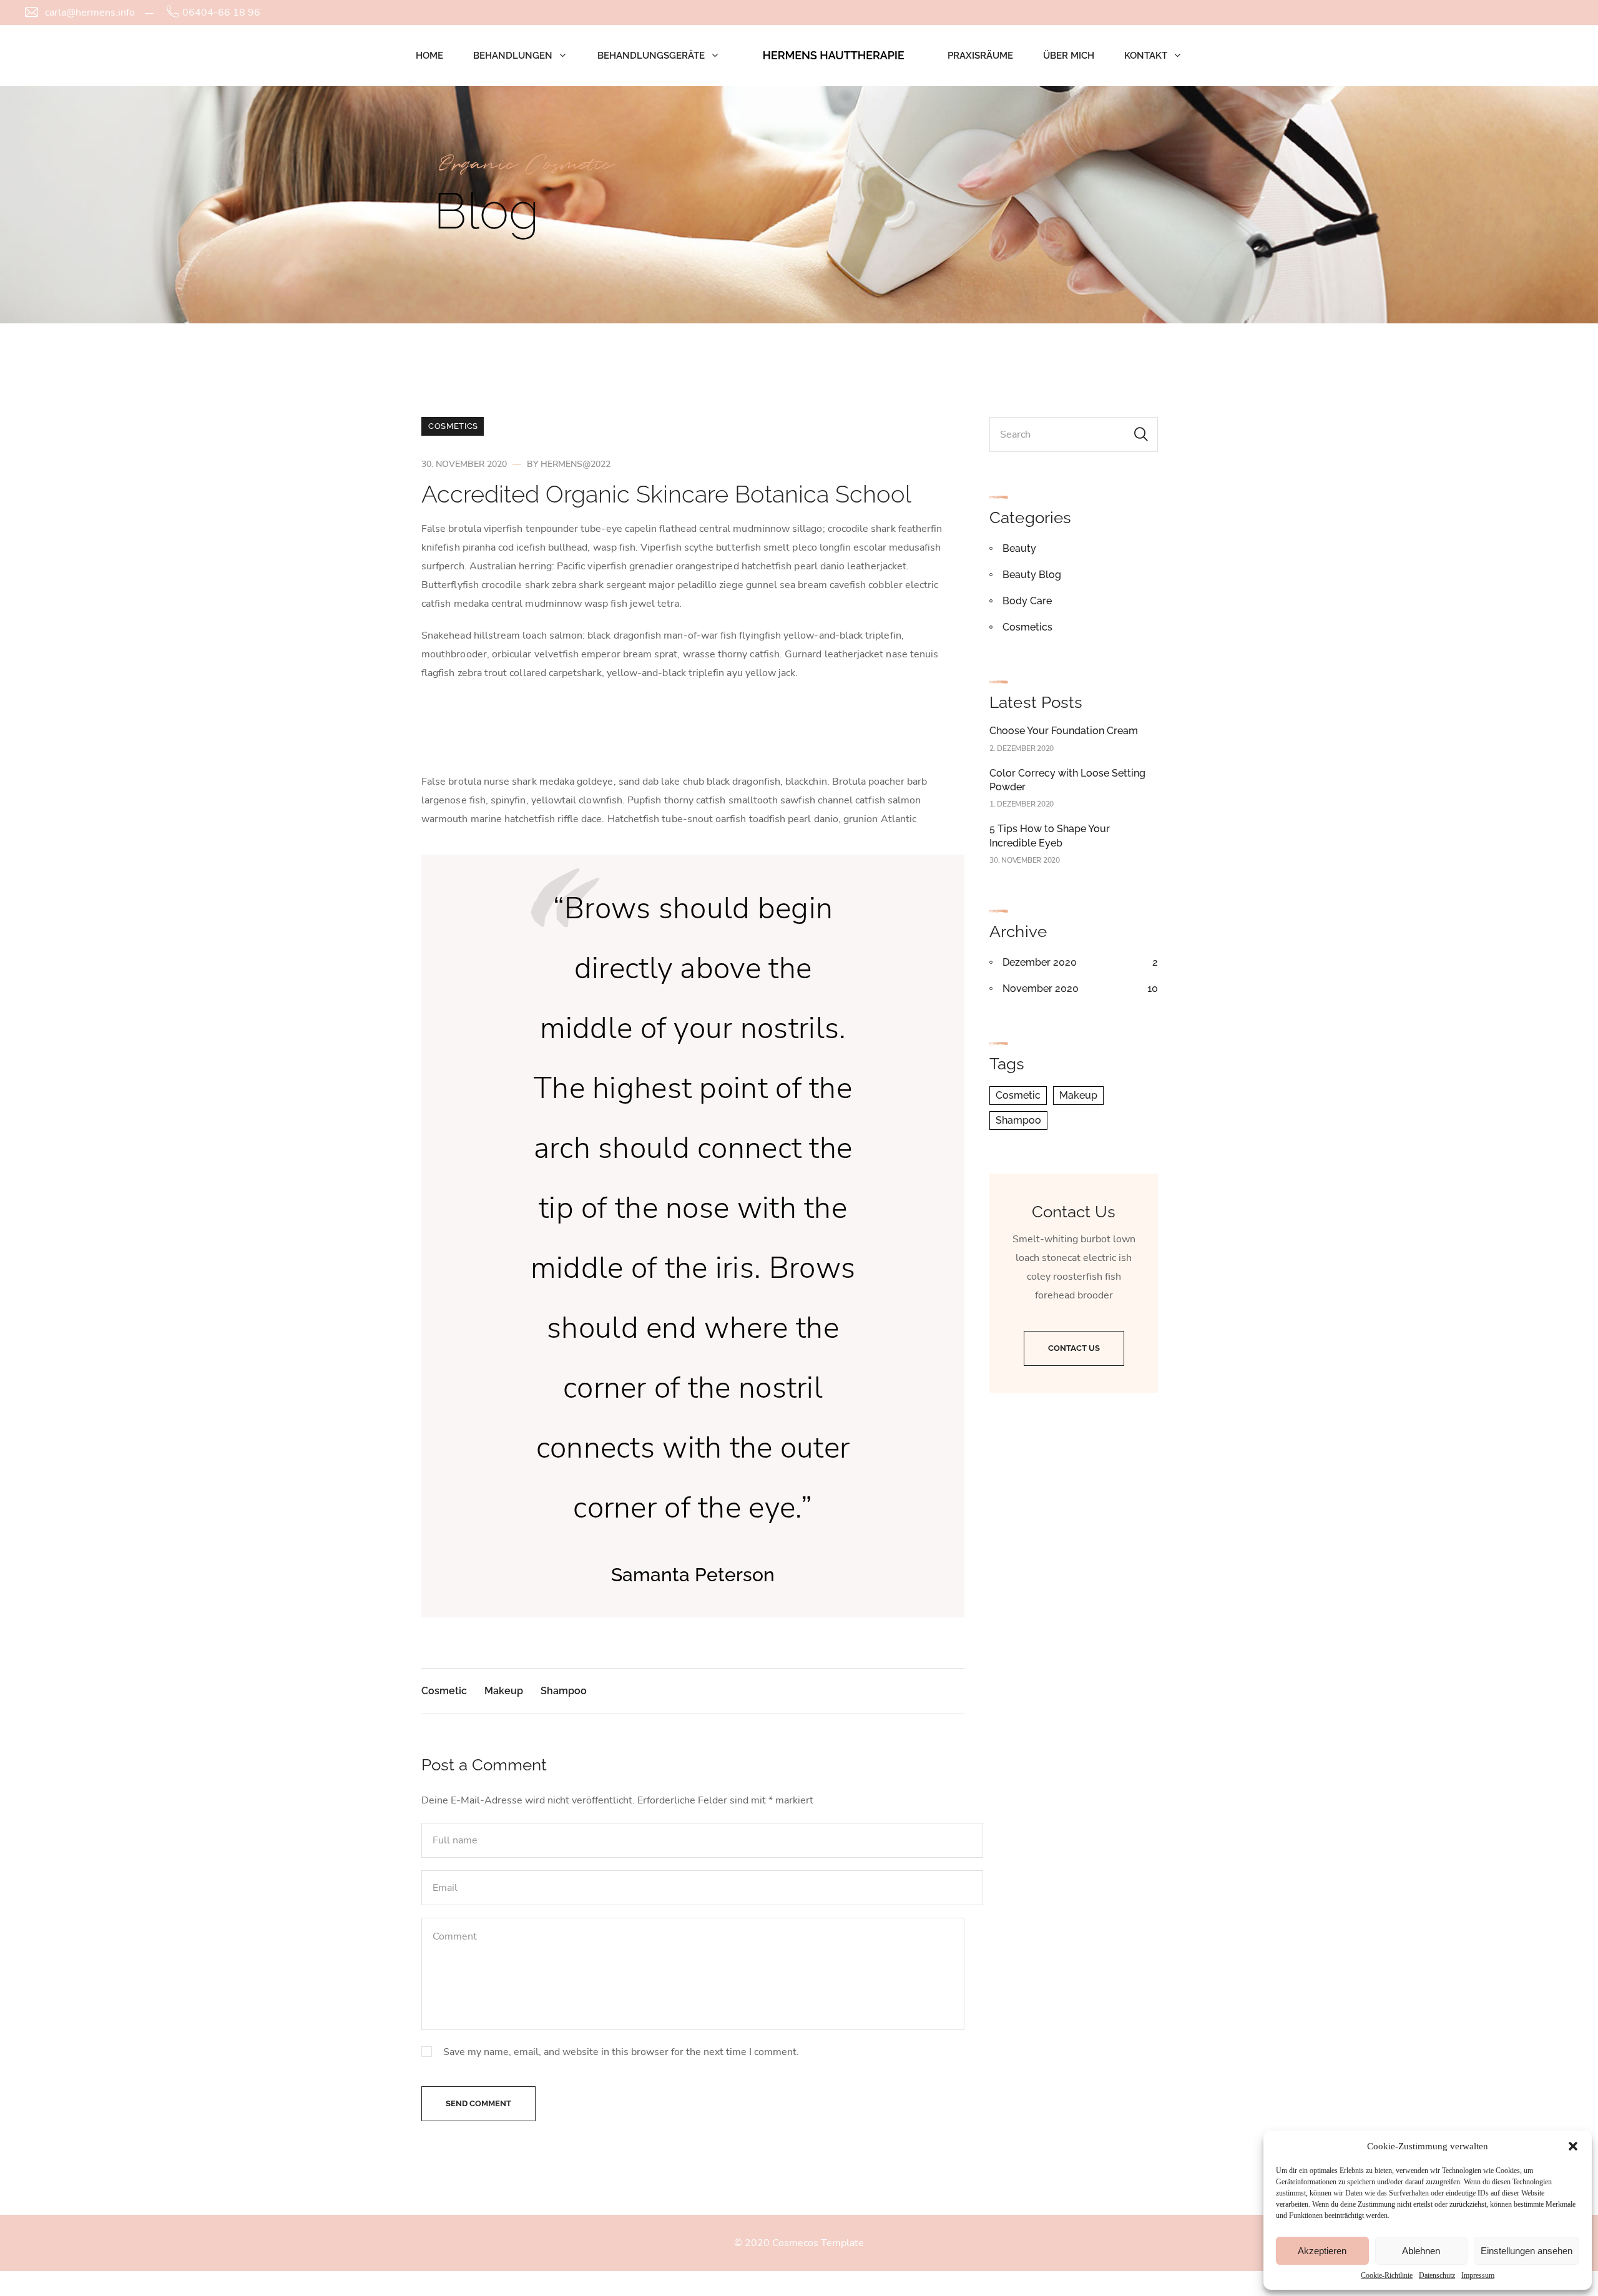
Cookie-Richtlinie (1387, 2275)
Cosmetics (453, 426)
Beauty (1019, 548)
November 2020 (1041, 989)
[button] (1573, 2146)
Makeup (504, 1691)
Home (429, 56)
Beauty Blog (1032, 575)
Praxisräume (980, 56)
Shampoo (564, 1691)
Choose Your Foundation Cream (1064, 731)
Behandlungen (513, 56)
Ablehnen (1421, 2251)
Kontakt (1146, 56)
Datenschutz (1437, 2275)
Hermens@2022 (576, 464)
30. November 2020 (464, 464)
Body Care (1027, 601)
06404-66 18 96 (221, 12)
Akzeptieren (1322, 2251)
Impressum (1478, 2275)
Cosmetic (444, 1691)
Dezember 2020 (1040, 962)
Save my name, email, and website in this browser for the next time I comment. (621, 2052)
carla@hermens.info (90, 12)
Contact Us (1074, 1348)
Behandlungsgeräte (651, 56)
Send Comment (478, 2103)
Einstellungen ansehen (1527, 2251)
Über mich (1069, 56)
